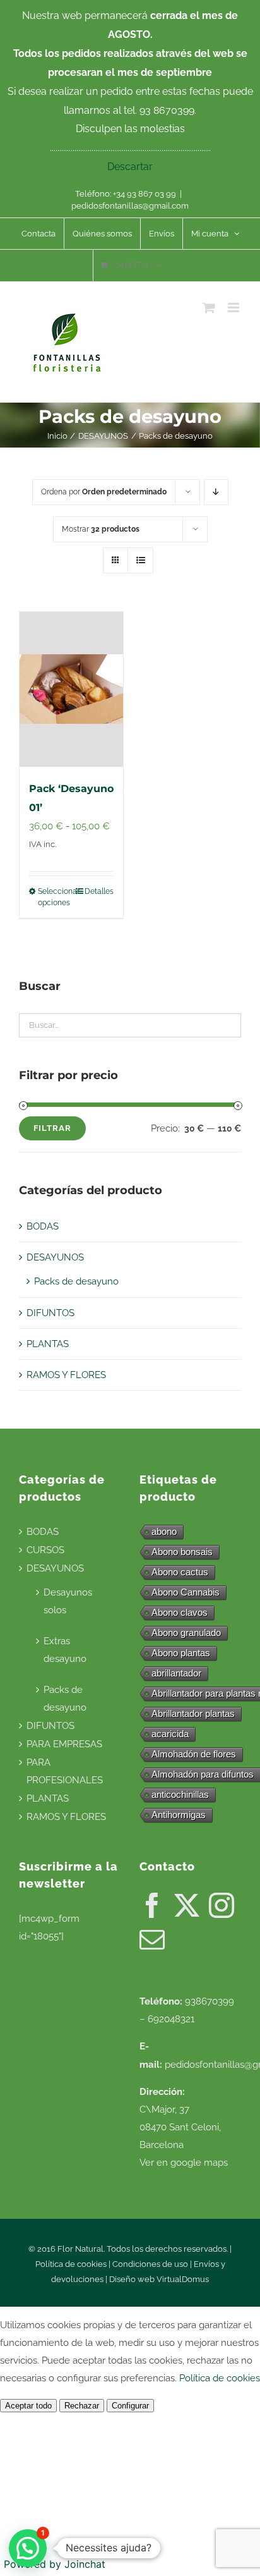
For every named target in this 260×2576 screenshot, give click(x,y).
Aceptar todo (28, 2406)
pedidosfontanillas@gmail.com (130, 206)
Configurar (130, 2406)
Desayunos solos (68, 1601)
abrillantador (176, 1673)
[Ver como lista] (140, 560)
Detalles (99, 891)
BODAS (43, 1226)
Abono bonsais (182, 1552)
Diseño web (133, 2279)
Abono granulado (186, 1633)
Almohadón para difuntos (203, 1774)
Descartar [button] (130, 167)
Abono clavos (180, 1612)
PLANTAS (48, 1344)
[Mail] (152, 1939)
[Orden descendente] (216, 492)
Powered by (55, 2564)
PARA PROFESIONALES (65, 1771)
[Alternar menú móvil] (234, 308)
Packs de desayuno (76, 1281)
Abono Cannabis (186, 1592)
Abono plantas (181, 1653)
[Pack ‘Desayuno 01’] (71, 689)
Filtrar (52, 1128)
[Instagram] (222, 1905)
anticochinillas (180, 1794)
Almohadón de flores (194, 1754)
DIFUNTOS (50, 1313)
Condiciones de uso (150, 2264)
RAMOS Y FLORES (66, 1375)
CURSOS (45, 1550)
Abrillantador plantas (193, 1713)
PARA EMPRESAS (64, 1744)
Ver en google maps (184, 2163)
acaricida (170, 1734)
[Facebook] (152, 1905)
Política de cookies (71, 2264)
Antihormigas (179, 1815)
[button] (28, 2548)
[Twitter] (187, 1905)
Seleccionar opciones (54, 897)
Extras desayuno (65, 1650)
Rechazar (82, 2406)
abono (164, 1531)
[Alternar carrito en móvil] (209, 308)
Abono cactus (180, 1572)
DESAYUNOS (55, 1257)
